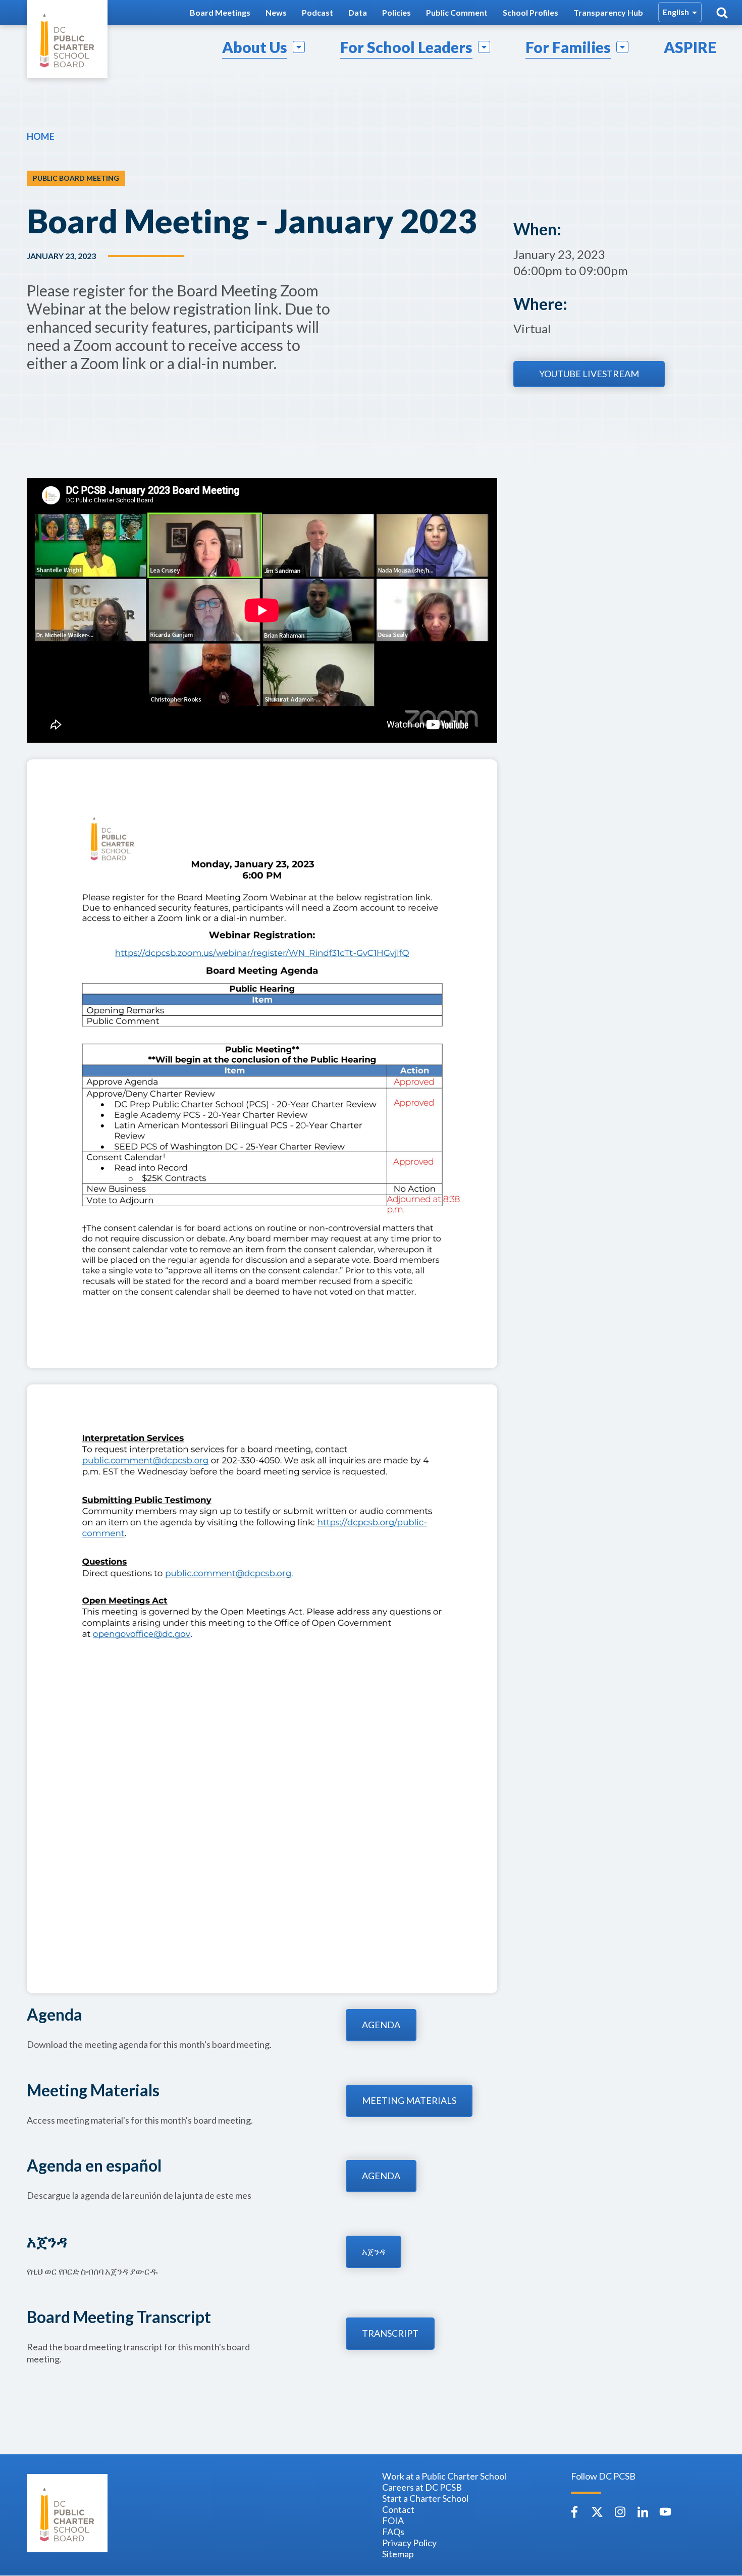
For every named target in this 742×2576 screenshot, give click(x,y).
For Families (568, 47)
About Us (255, 47)
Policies (396, 12)
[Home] (67, 39)
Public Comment (457, 12)
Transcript (390, 2333)
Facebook (574, 2512)
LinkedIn (643, 2512)
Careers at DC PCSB (422, 2487)
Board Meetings (220, 12)
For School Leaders (406, 47)
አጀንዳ (374, 2251)
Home (41, 136)
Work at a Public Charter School (444, 2476)
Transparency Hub (608, 12)
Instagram (620, 2512)
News (276, 12)
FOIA (393, 2520)
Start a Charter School (425, 2498)
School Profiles (531, 12)
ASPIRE (690, 47)
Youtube (665, 2512)
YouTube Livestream (589, 374)
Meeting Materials (409, 2100)
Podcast (317, 12)
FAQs (393, 2532)
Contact (398, 2509)
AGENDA (381, 2176)
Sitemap (398, 2554)
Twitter (597, 2512)
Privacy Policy (409, 2543)
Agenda (381, 2025)
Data (358, 12)
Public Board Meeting (76, 178)
